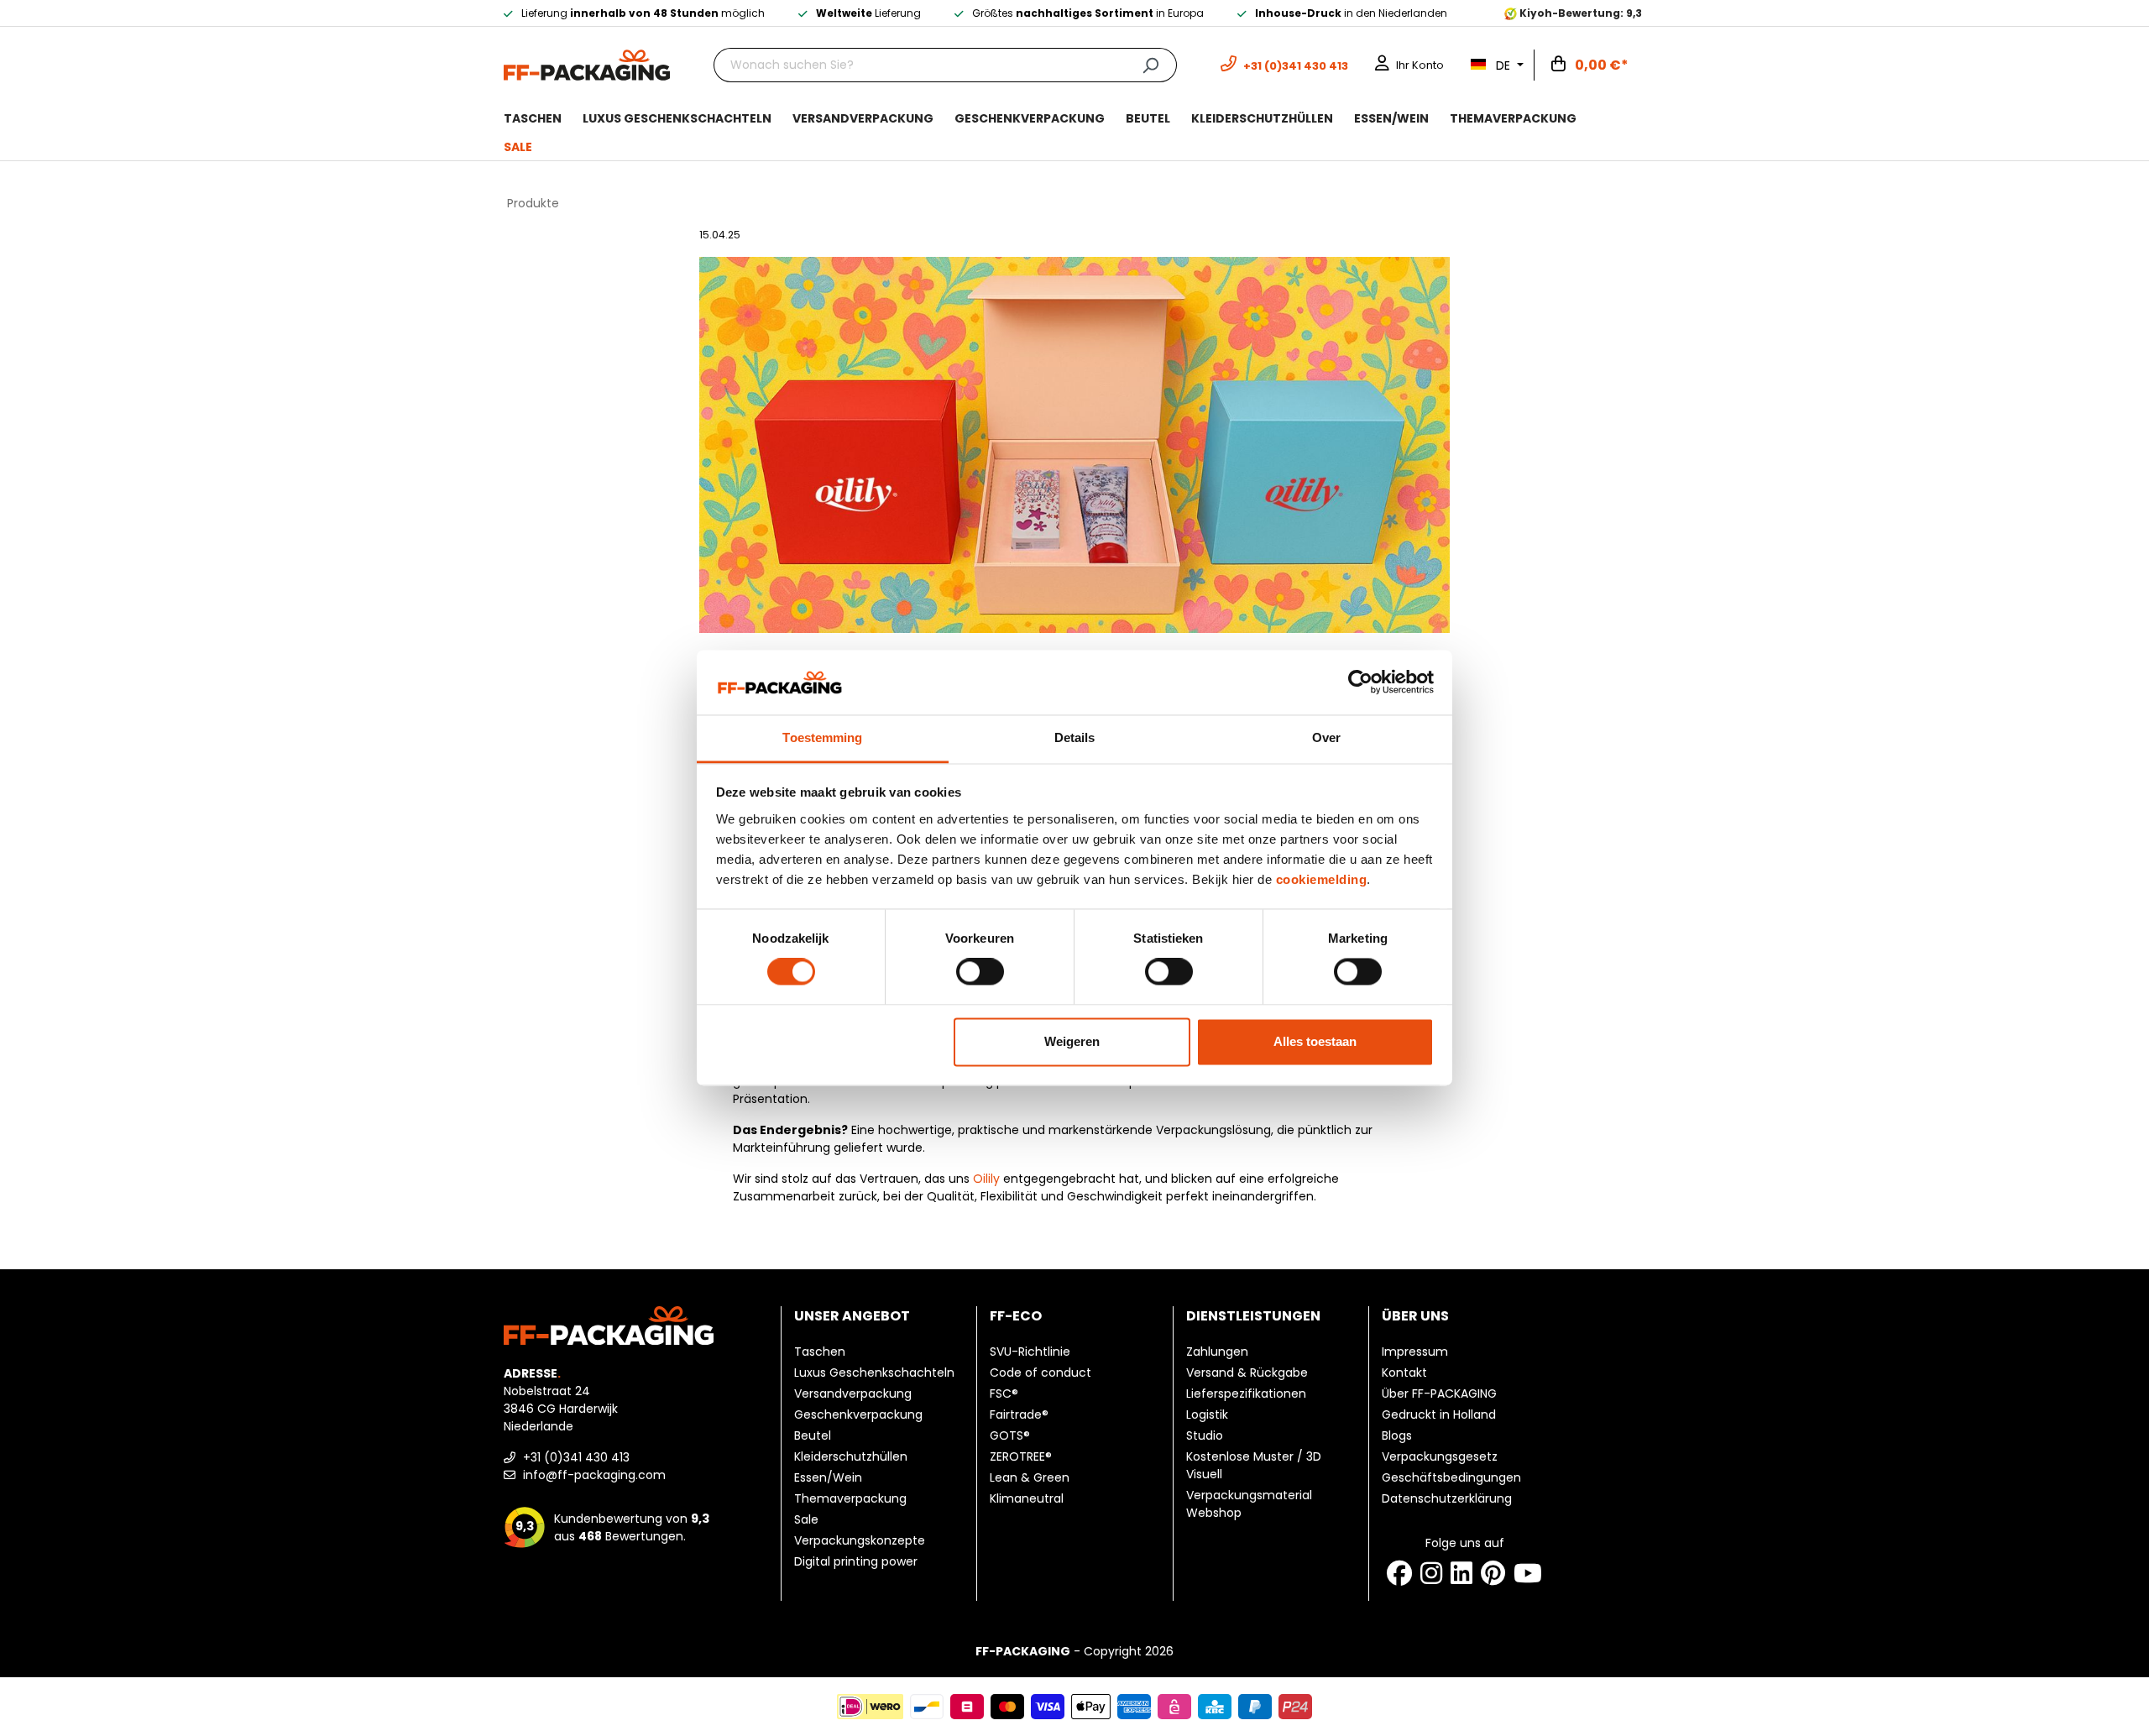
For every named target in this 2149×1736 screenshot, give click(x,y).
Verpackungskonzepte (860, 1540)
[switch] (980, 972)
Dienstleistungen (1253, 1316)
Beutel (813, 1435)
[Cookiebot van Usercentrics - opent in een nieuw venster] (1360, 682)
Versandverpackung (853, 1394)
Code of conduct (1041, 1373)
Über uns (1415, 1316)
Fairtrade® (1019, 1414)
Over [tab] (1326, 737)
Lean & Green (1030, 1477)
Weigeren (1072, 1041)
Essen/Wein (828, 1477)
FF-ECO (1016, 1316)
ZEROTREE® (1021, 1456)
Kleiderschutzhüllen (851, 1456)
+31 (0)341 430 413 (575, 1457)
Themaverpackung (850, 1498)
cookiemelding (1322, 879)
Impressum (1415, 1352)
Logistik (1207, 1414)
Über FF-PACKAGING (1439, 1394)
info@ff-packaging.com (593, 1475)
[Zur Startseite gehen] (587, 64)
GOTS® (1010, 1435)
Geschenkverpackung (858, 1414)
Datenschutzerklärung (1447, 1498)
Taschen (820, 1352)
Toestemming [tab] (822, 737)
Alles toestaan (1315, 1041)
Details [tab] (1075, 737)
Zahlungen (1217, 1352)
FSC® (1004, 1394)
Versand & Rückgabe (1247, 1373)
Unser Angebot (852, 1316)
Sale (806, 1519)
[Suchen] (1150, 65)
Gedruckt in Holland (1439, 1414)
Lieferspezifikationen (1246, 1394)
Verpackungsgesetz (1440, 1456)
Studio (1205, 1435)
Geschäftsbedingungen (1451, 1477)
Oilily (986, 1179)
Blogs (1397, 1435)
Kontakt (1404, 1373)
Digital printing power (856, 1561)
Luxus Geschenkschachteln (874, 1373)
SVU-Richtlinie (1030, 1352)
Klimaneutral (1027, 1498)
